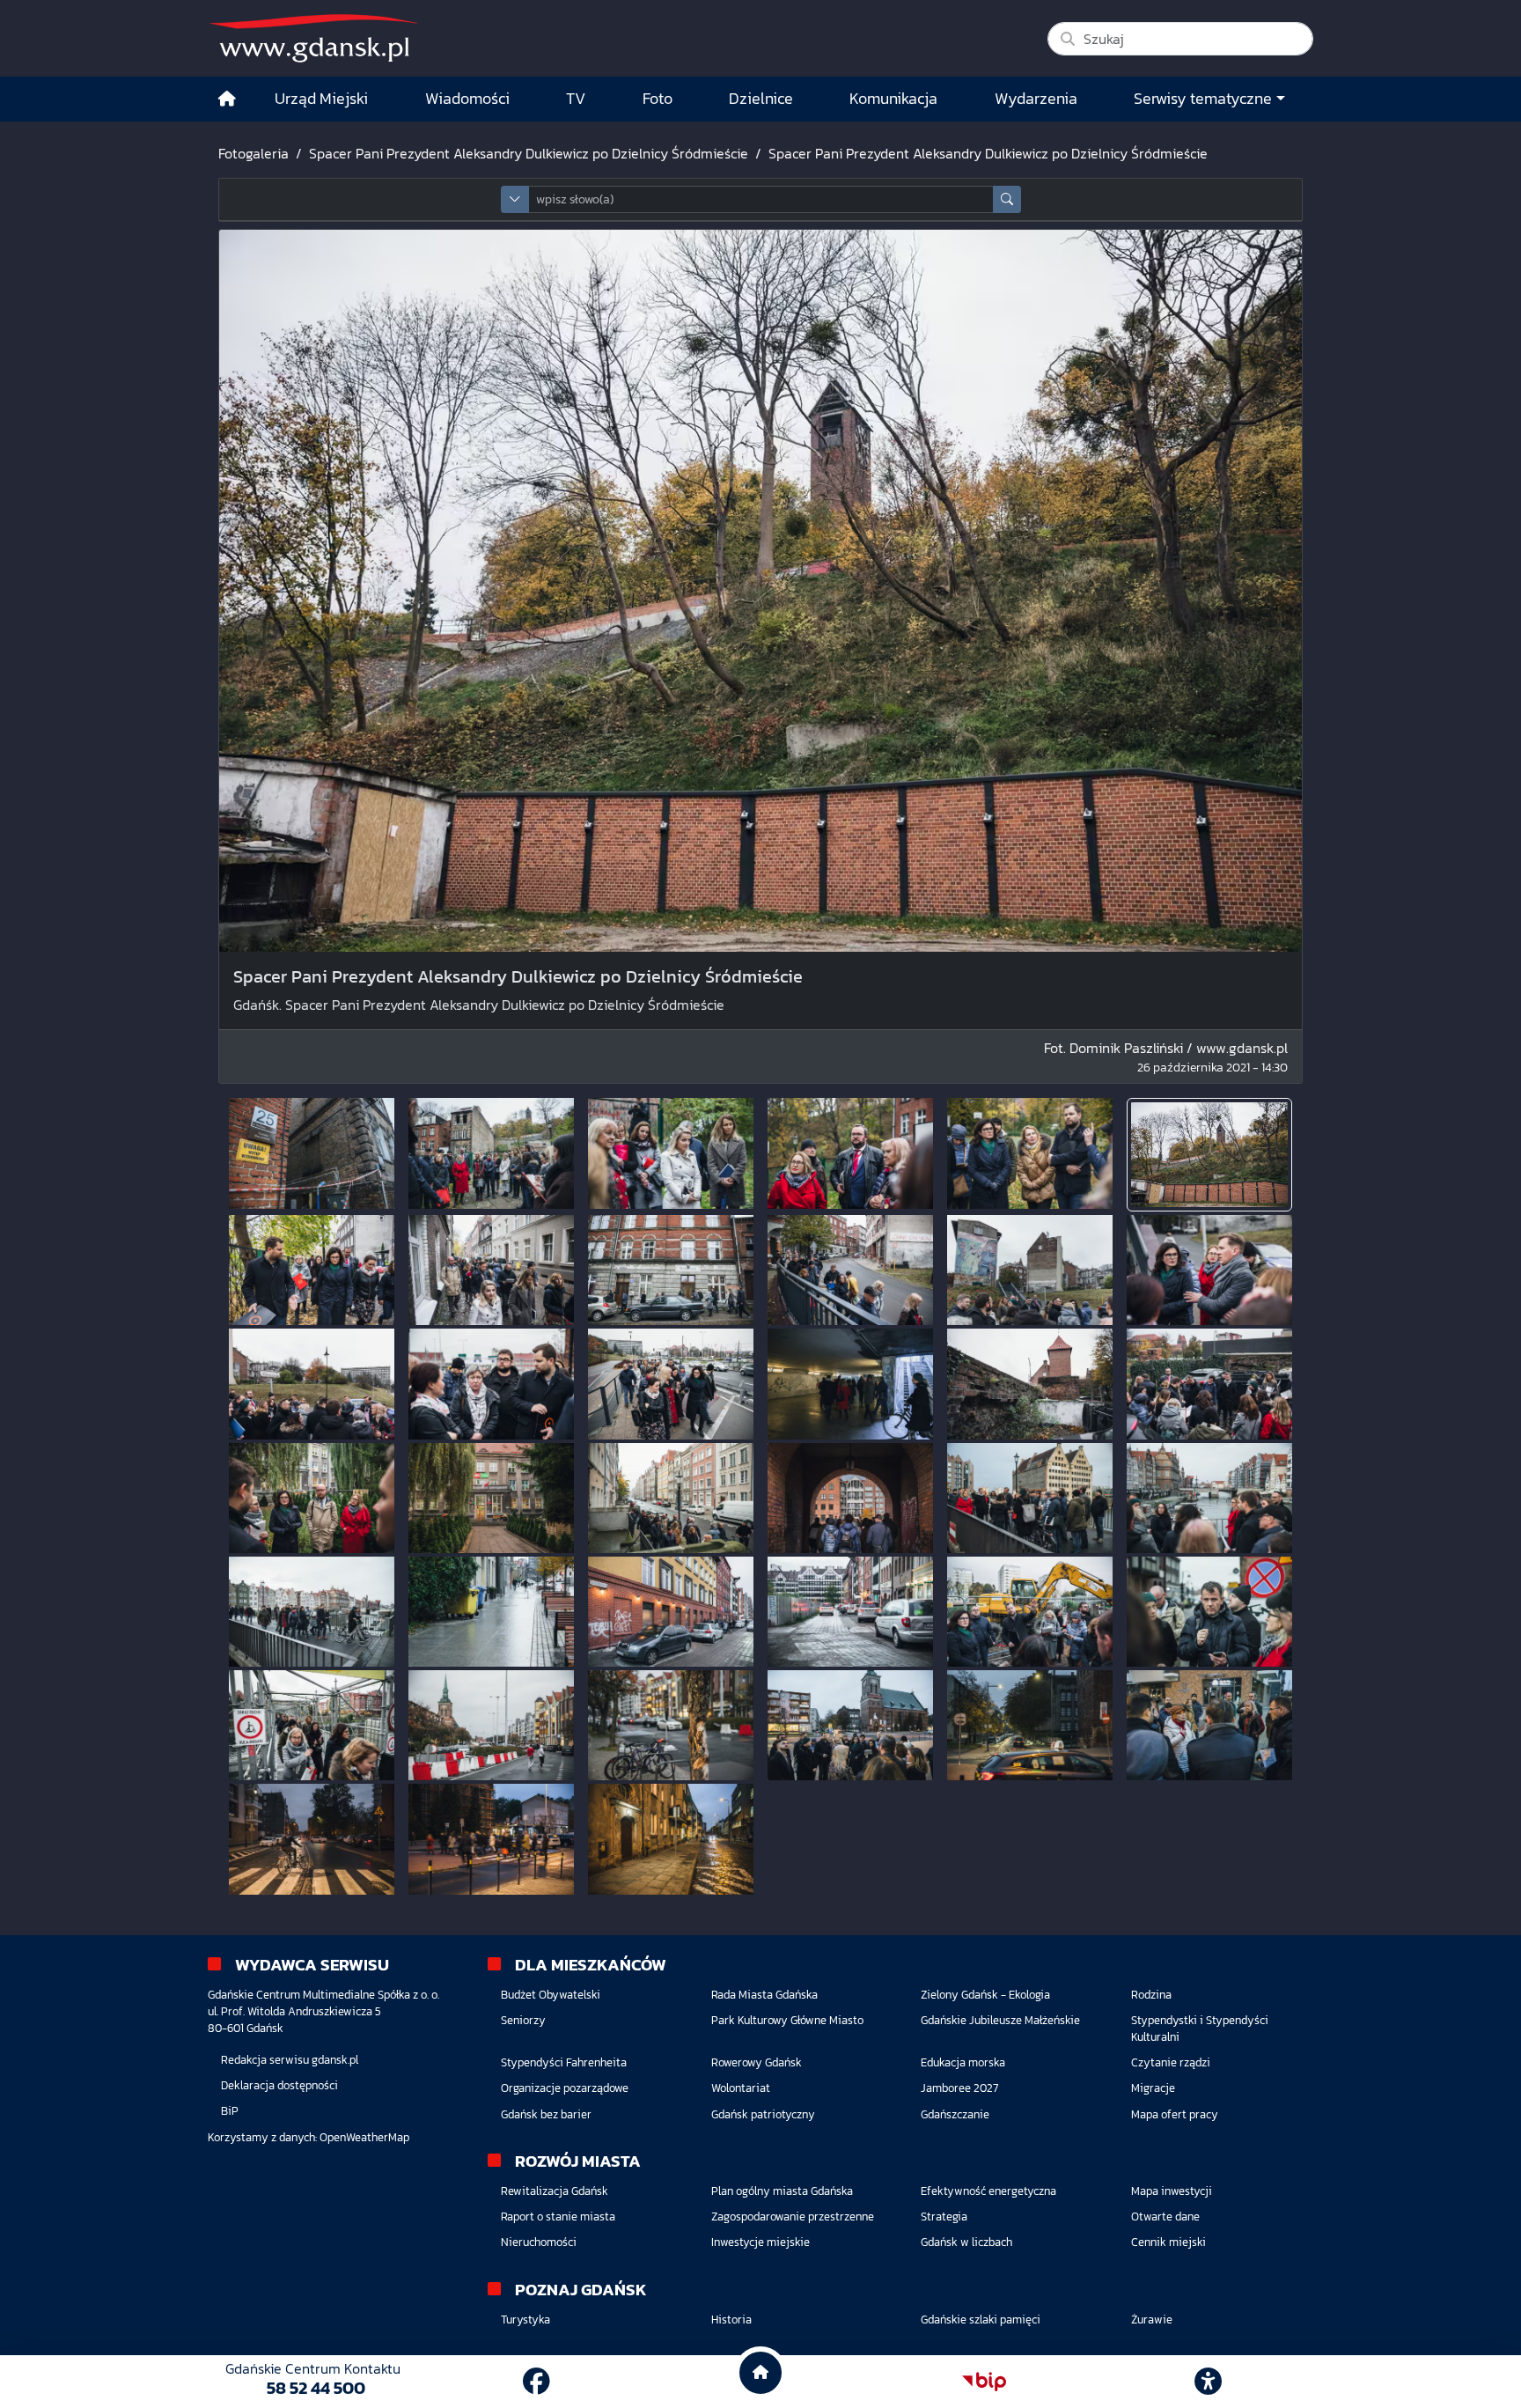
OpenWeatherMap (364, 2137)
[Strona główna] (227, 99)
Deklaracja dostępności (279, 2085)
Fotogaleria (253, 153)
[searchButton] (1007, 199)
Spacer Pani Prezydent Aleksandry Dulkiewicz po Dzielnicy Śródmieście (529, 153)
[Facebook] (536, 2382)
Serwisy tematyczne (1203, 99)
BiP (230, 2111)
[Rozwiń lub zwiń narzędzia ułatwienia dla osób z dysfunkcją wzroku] (1209, 2382)
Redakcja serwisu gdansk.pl (290, 2060)
